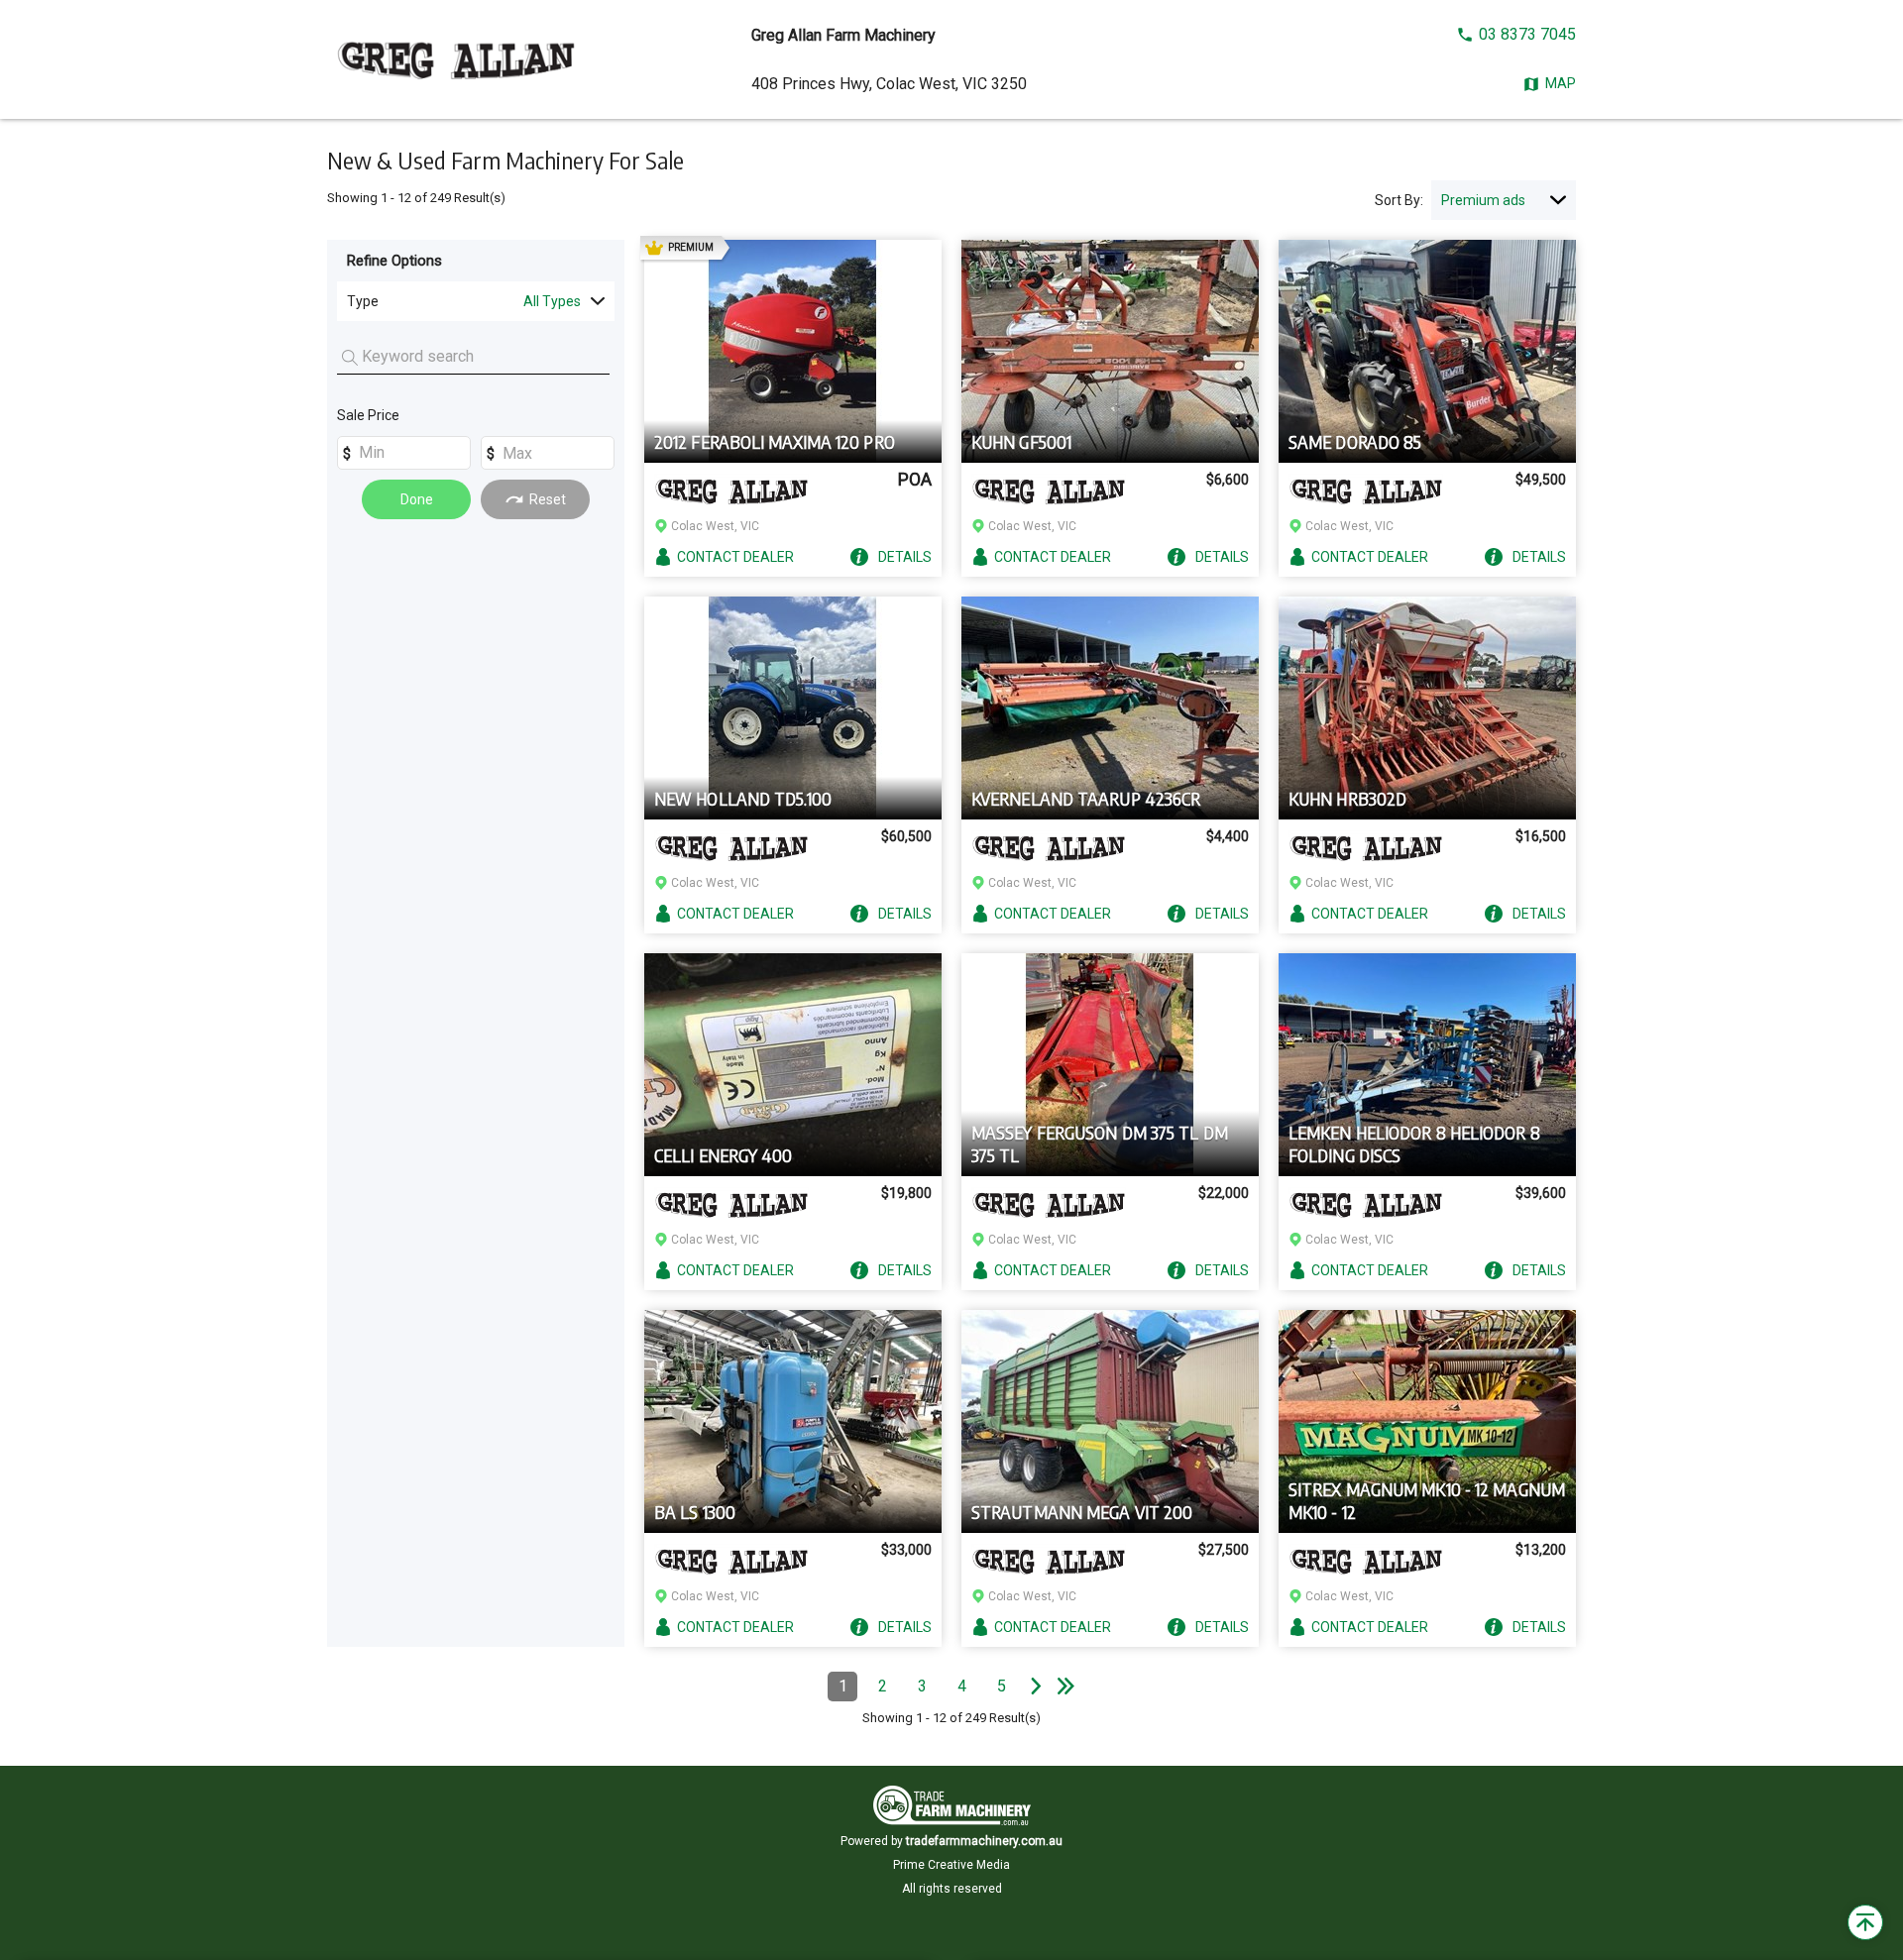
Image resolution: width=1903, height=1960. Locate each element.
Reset (548, 499)
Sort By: (1399, 200)
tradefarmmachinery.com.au (984, 1841)
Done (417, 499)
